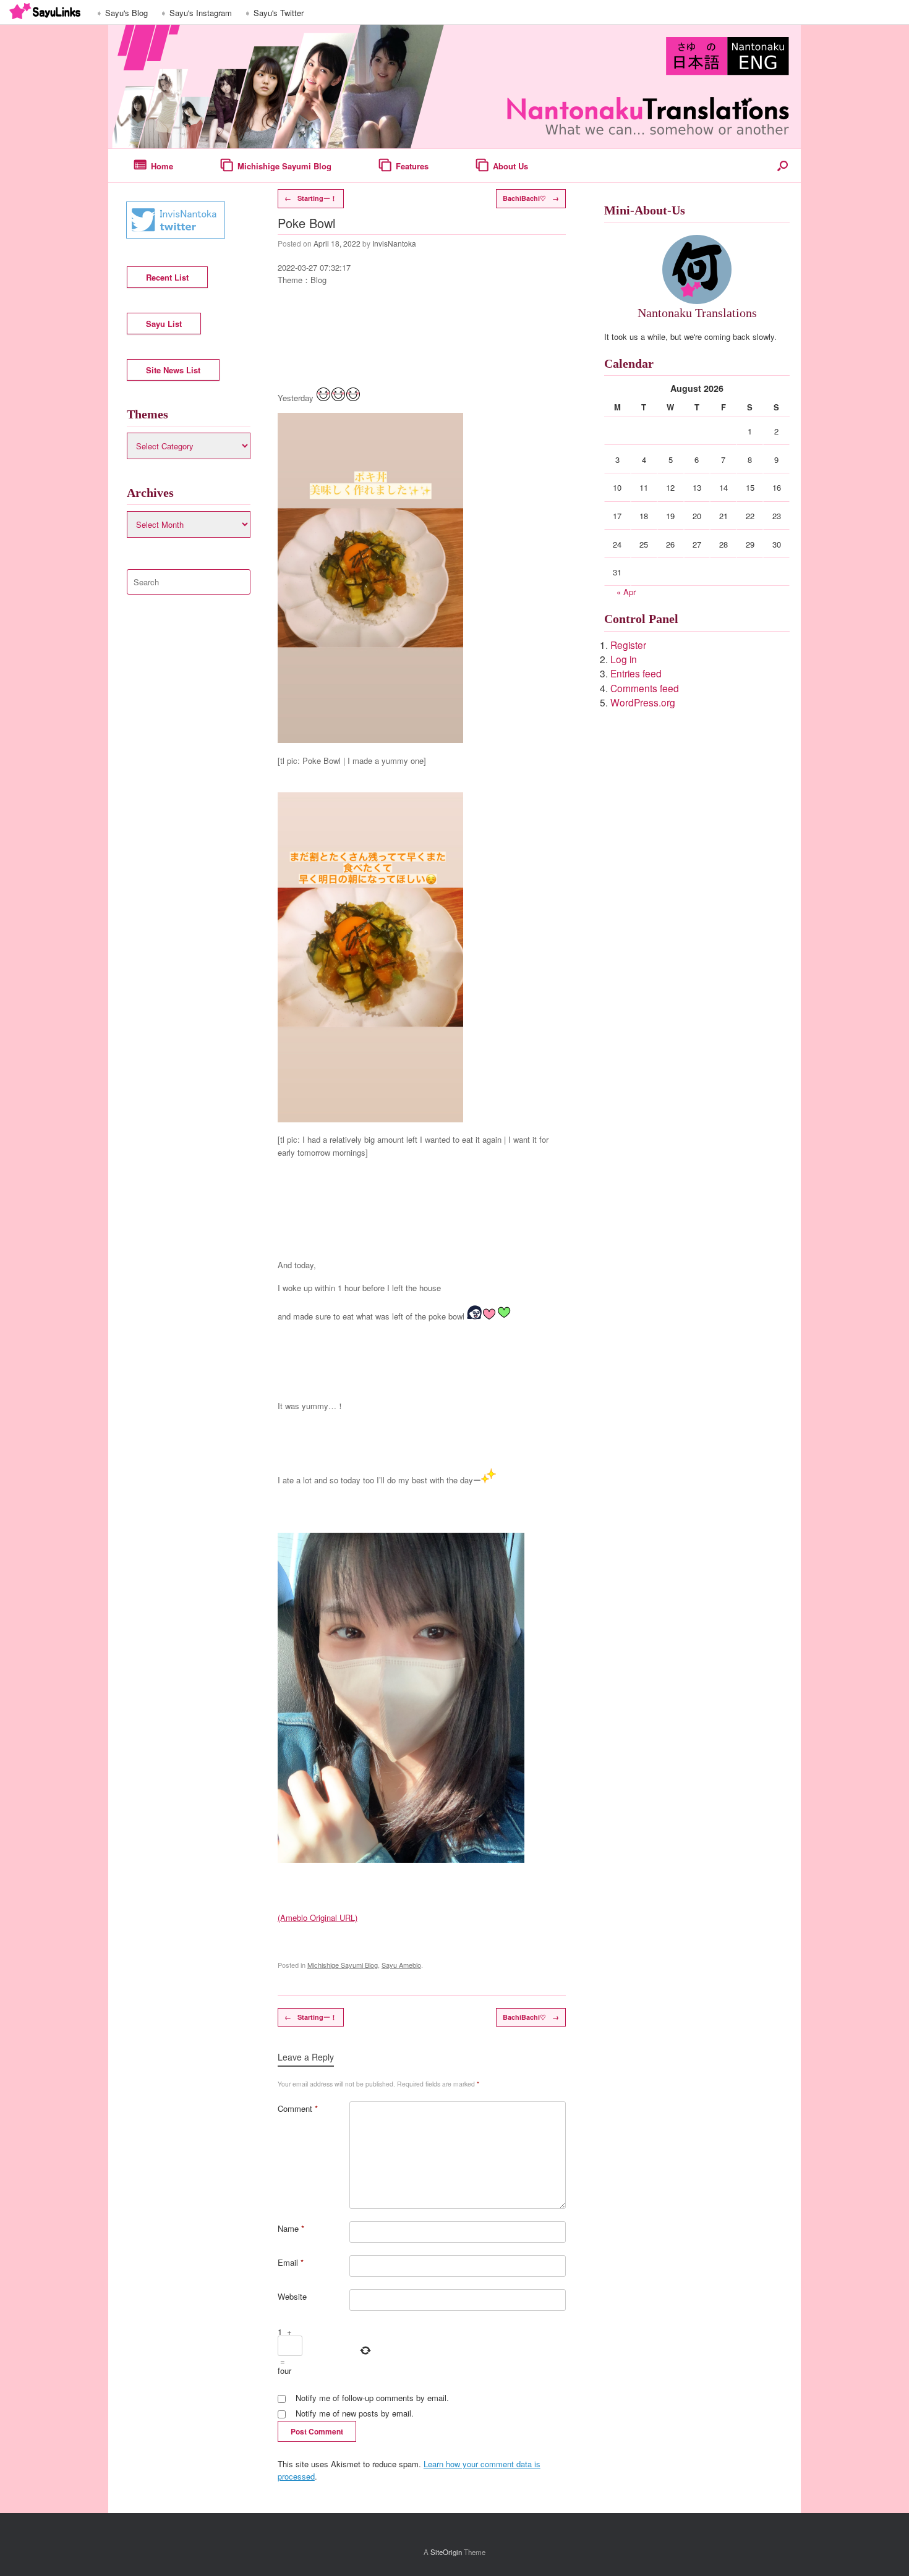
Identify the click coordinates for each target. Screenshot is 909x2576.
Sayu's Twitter (279, 13)
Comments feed (645, 688)
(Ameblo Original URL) (318, 1917)
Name (291, 2228)
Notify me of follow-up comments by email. (372, 2398)
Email (291, 2262)
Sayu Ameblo (401, 1965)
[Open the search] (783, 166)
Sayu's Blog (126, 13)
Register (628, 645)
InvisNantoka (394, 243)
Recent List (167, 277)
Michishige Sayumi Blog (284, 166)
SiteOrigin (446, 2552)
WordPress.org (643, 702)
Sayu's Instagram (201, 13)
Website (292, 2296)
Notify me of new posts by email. (355, 2413)
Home (162, 166)
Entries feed (636, 673)
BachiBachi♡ (531, 198)
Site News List (173, 370)
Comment (298, 2108)
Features (412, 166)
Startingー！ (311, 198)
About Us (510, 166)
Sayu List (164, 324)
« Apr (626, 592)
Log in (624, 659)
